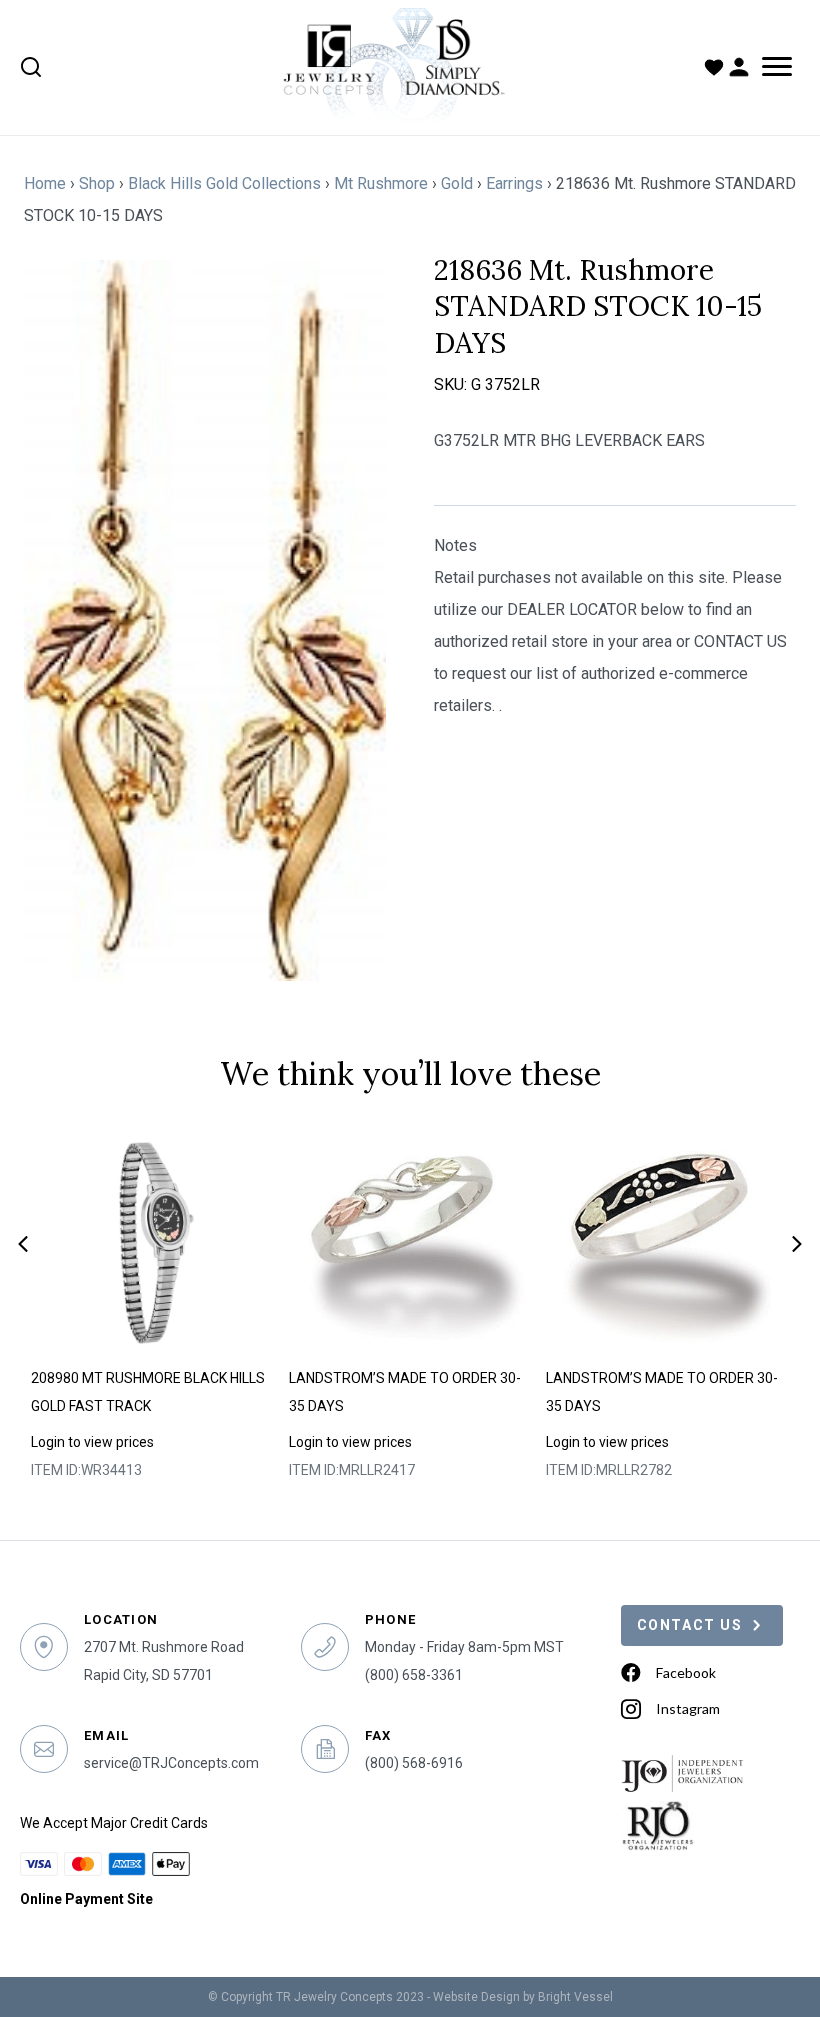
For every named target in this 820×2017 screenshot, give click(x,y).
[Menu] (777, 67)
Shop (97, 183)
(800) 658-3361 (414, 1675)
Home (45, 183)
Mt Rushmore (381, 183)
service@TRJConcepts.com (171, 1763)
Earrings (514, 183)
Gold (457, 183)
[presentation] (23, 1244)
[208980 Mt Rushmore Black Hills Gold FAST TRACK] (154, 1243)
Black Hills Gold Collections (224, 183)
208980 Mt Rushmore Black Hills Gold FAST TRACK (148, 1392)
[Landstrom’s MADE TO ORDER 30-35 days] (411, 1243)
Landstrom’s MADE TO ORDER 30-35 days (405, 1392)
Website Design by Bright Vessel (523, 1997)
